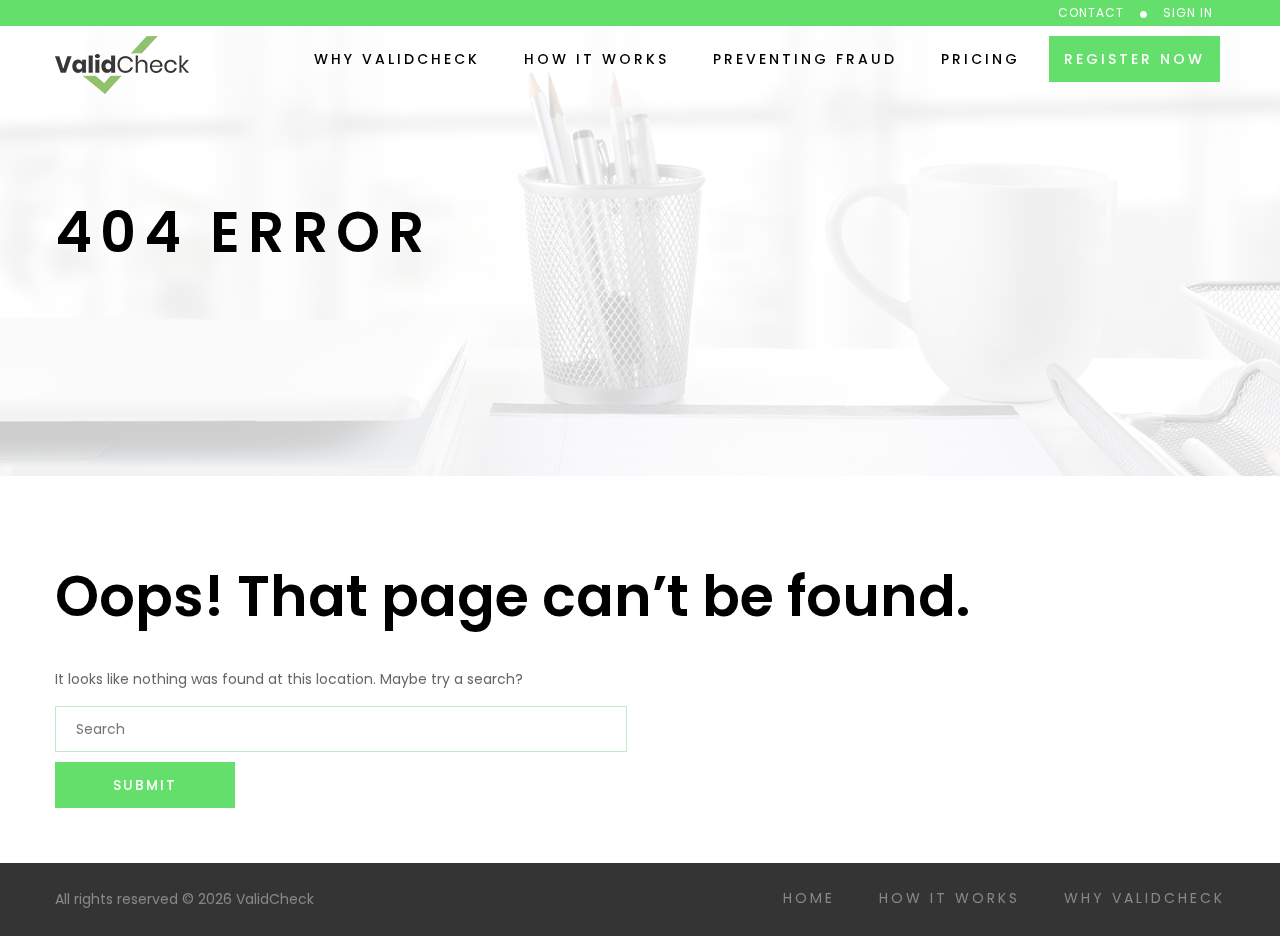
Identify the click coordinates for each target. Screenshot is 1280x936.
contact (1091, 12)
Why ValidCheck (397, 59)
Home (809, 898)
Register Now (1134, 59)
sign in (1188, 12)
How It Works (596, 59)
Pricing (980, 59)
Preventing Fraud (805, 59)
